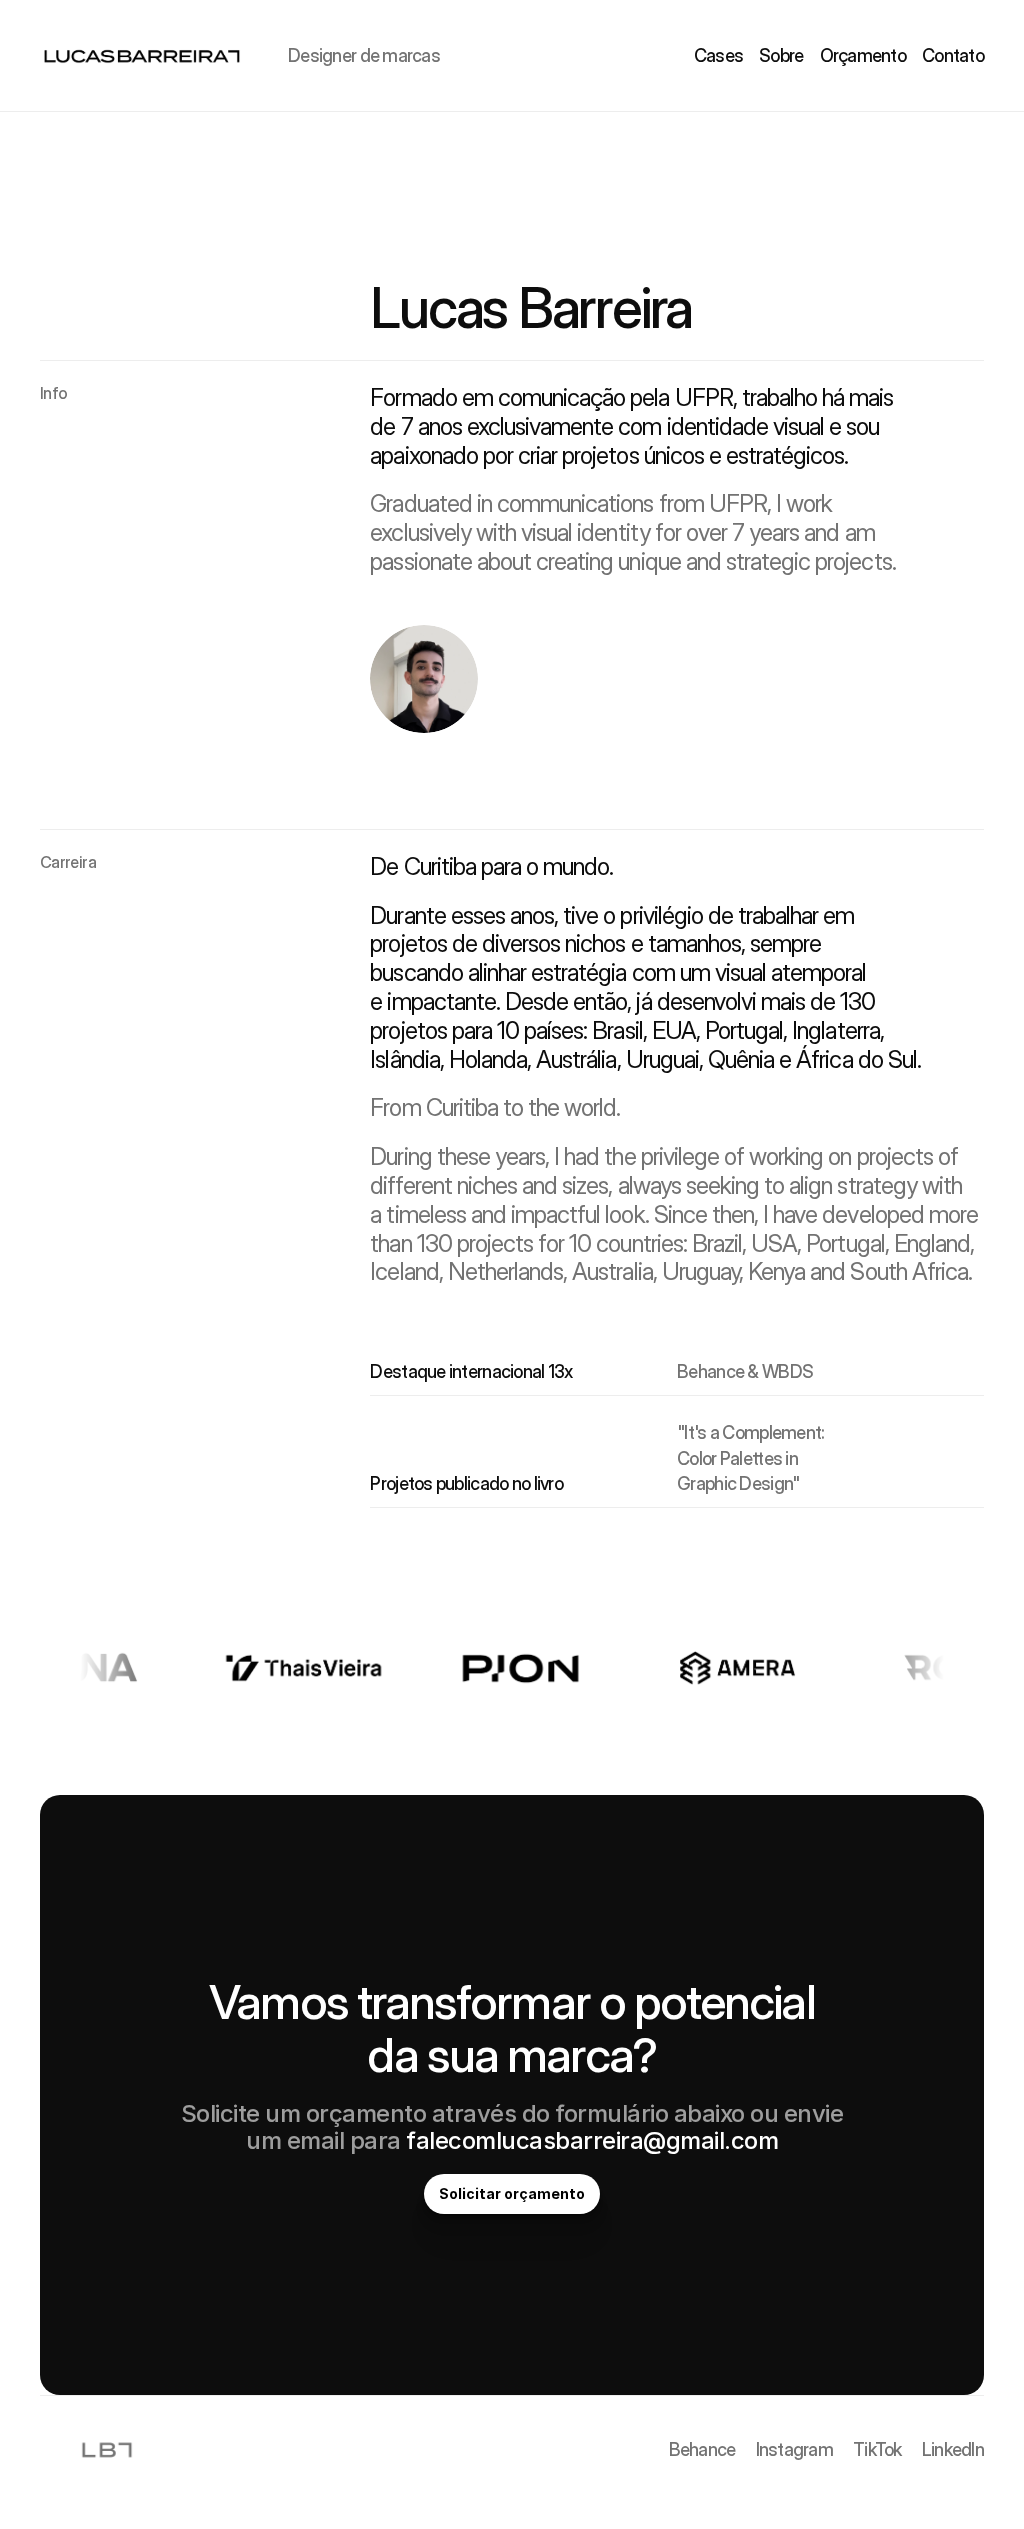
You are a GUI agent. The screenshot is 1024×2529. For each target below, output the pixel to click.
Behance (702, 2449)
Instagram (795, 2449)
